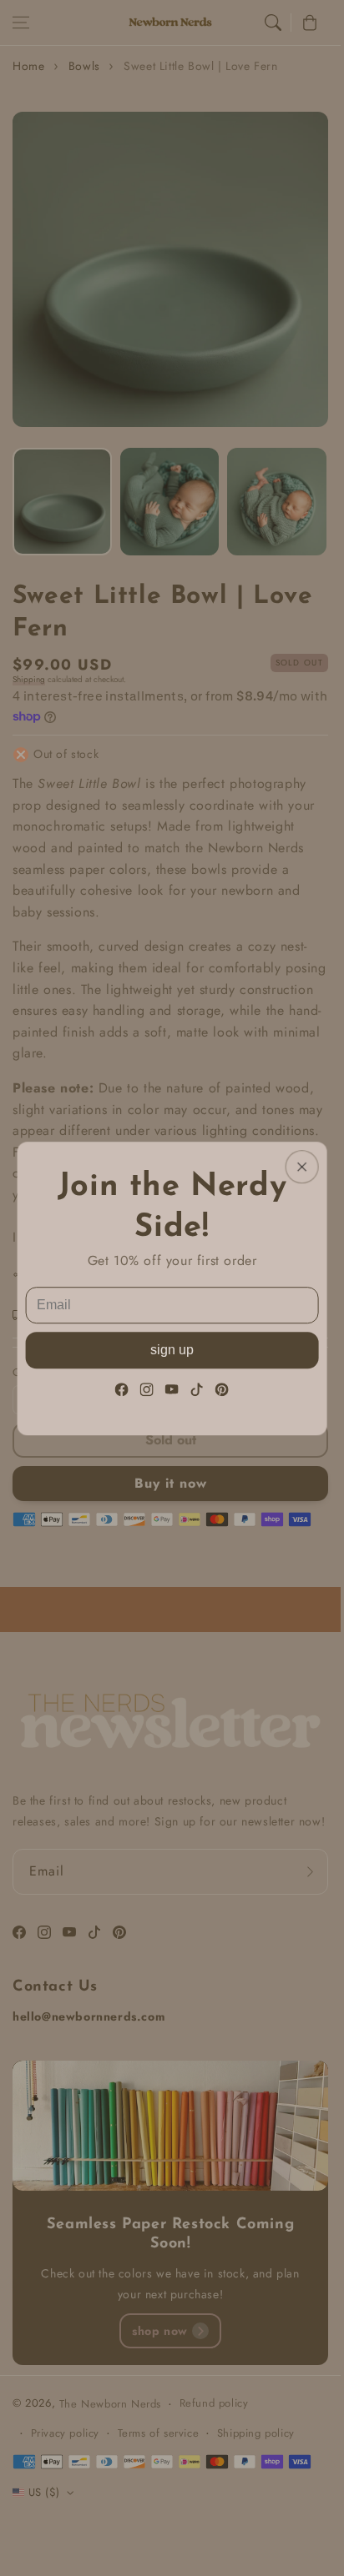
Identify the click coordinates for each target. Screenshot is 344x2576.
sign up (172, 1349)
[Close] (301, 1167)
